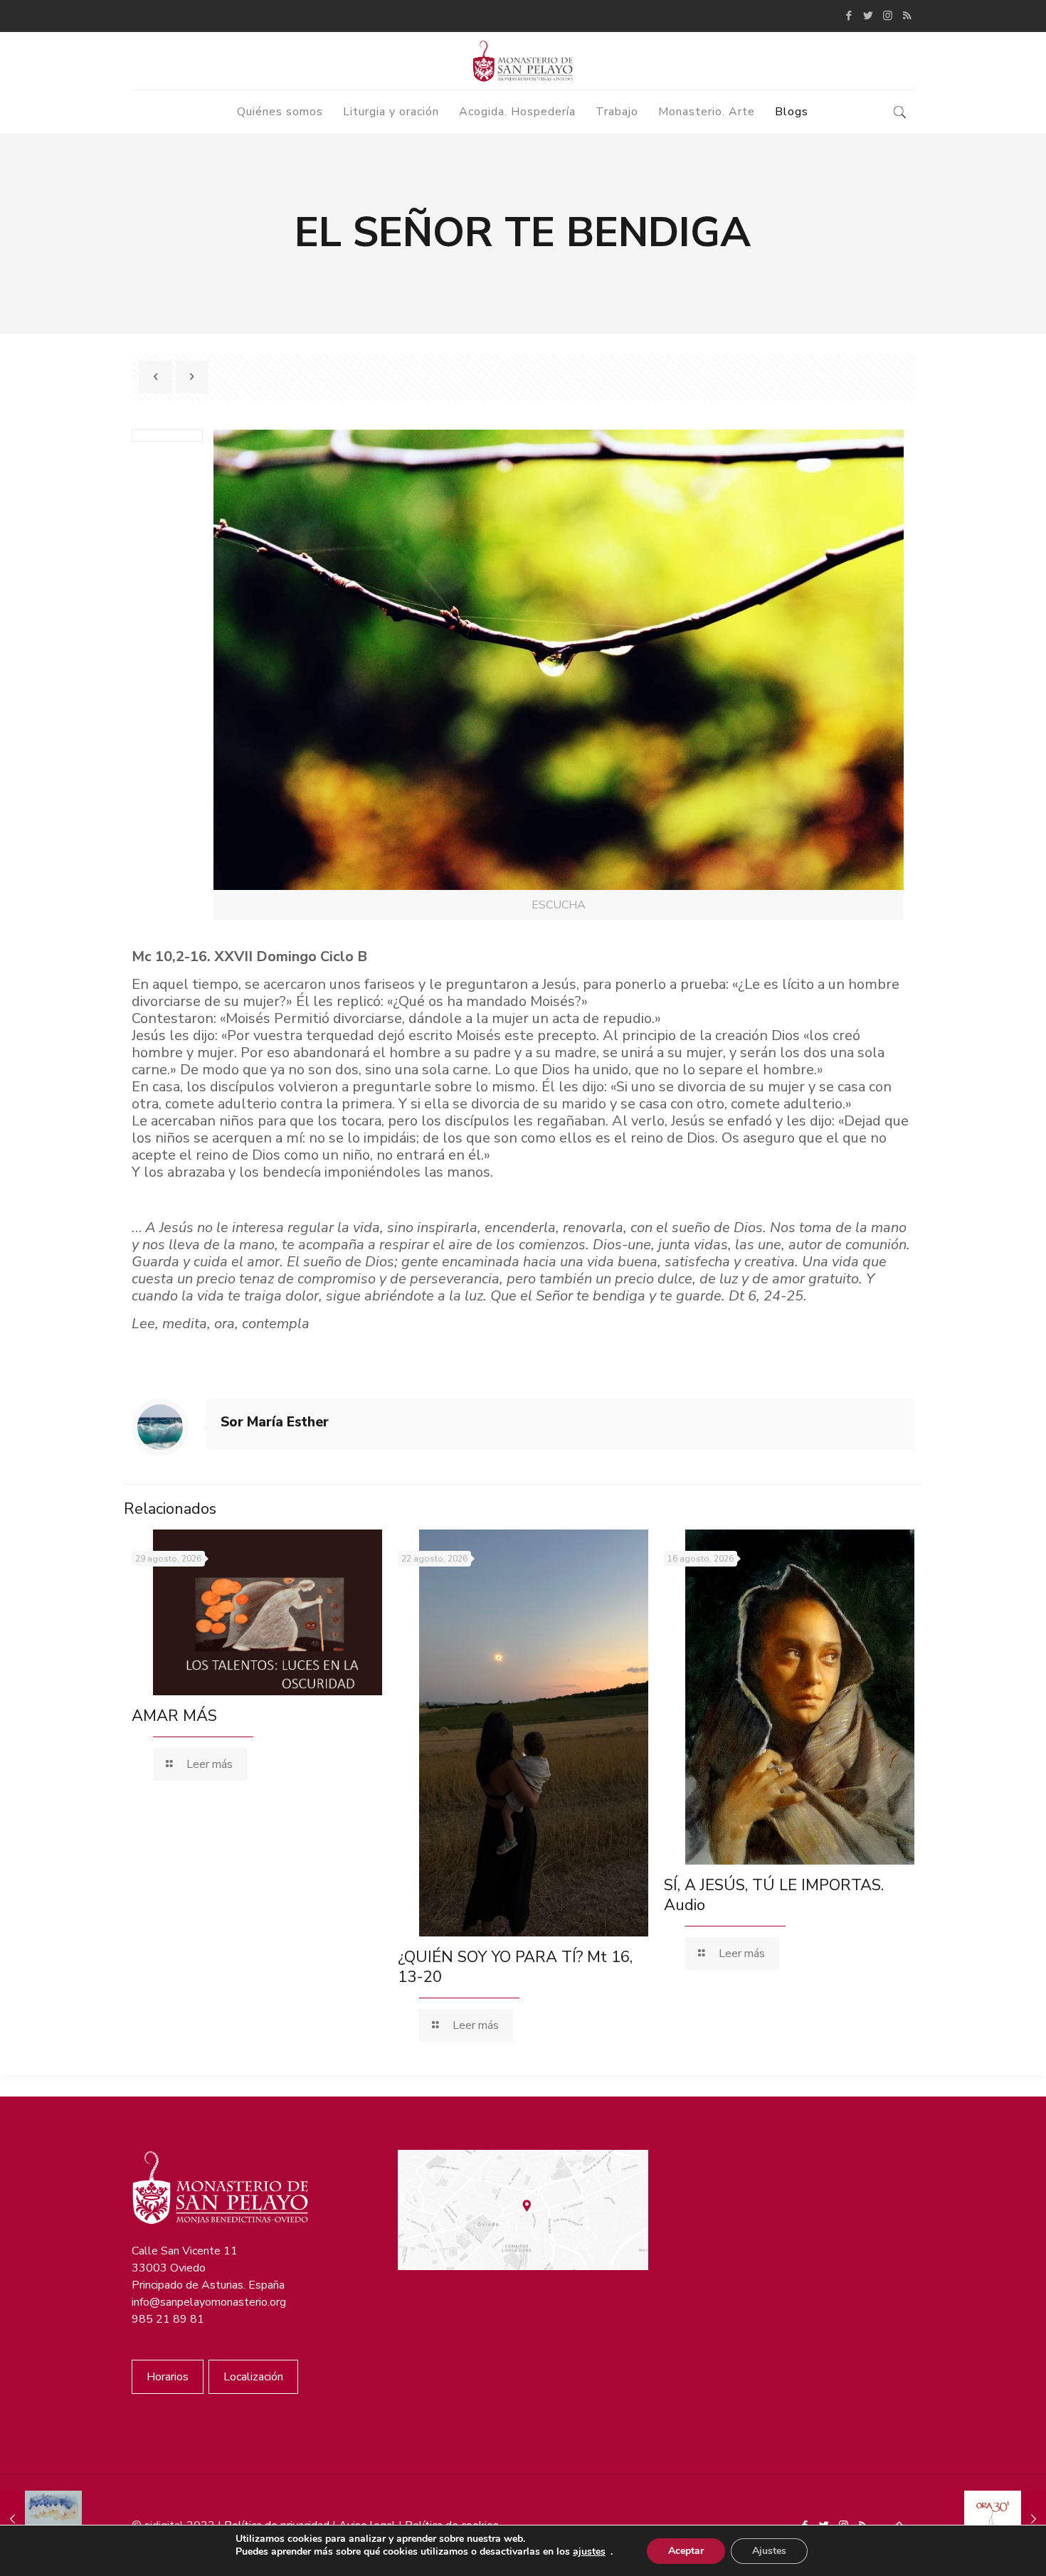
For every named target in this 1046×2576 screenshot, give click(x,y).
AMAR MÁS (174, 1716)
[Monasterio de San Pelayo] (523, 61)
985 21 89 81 (168, 2319)
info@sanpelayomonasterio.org (209, 2302)
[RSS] (907, 16)
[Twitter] (868, 16)
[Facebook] (849, 16)
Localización (253, 2377)
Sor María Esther (275, 1422)
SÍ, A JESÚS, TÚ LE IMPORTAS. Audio (774, 1895)
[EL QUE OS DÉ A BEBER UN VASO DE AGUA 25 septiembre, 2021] (41, 2519)
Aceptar (686, 2551)
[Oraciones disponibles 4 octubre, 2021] (1005, 2519)
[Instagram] (888, 16)
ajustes (589, 2552)
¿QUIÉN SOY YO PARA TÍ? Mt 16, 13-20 (515, 1967)
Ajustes (769, 2551)
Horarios (168, 2377)
